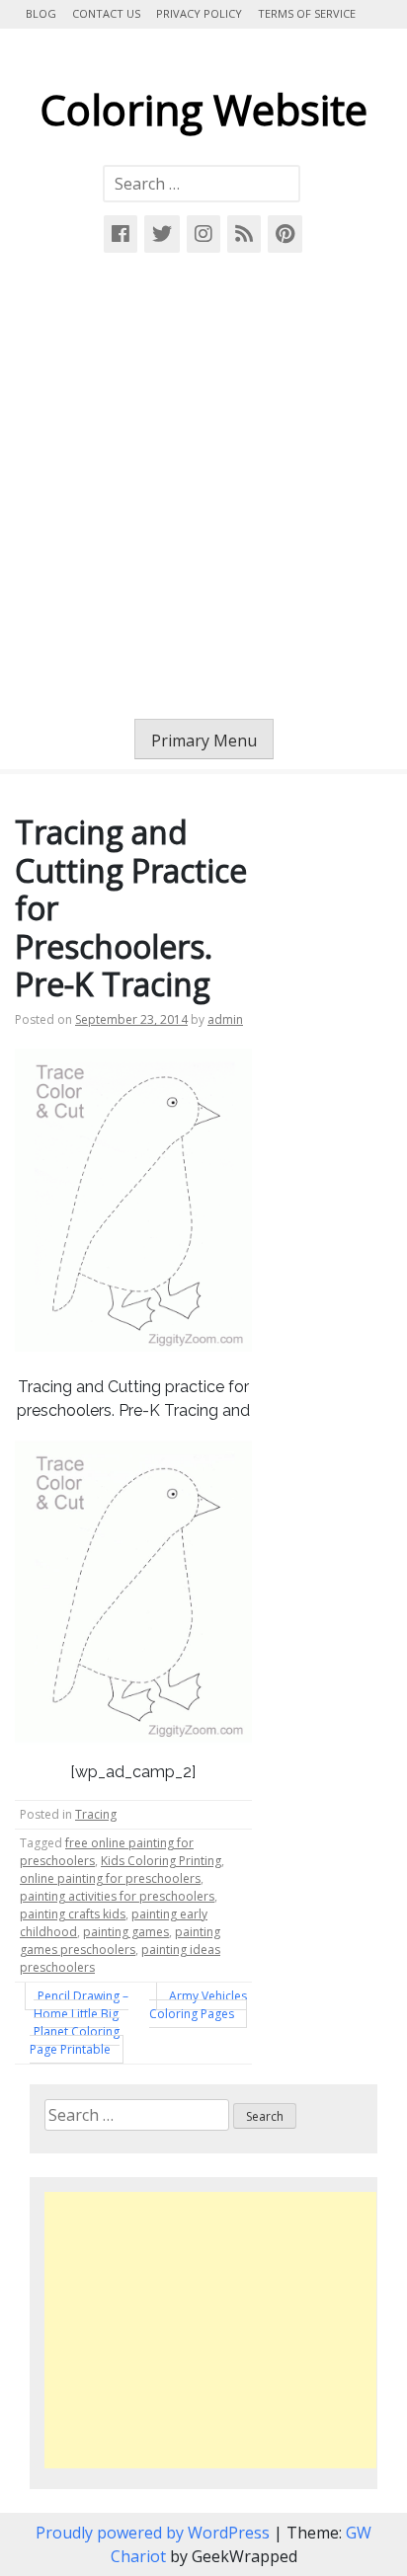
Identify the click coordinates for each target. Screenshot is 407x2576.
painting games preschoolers (120, 1941)
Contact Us (106, 13)
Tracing (96, 1814)
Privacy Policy (199, 13)
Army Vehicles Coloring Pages (198, 2005)
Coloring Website (203, 109)
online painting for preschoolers (110, 1878)
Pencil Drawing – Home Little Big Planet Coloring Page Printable (79, 2023)
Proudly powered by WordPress (155, 2533)
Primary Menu (204, 741)
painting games (126, 1932)
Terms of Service (307, 13)
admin (225, 1019)
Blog (41, 13)
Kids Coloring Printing (161, 1861)
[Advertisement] (203, 486)
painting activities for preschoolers (117, 1896)
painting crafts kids (73, 1914)
